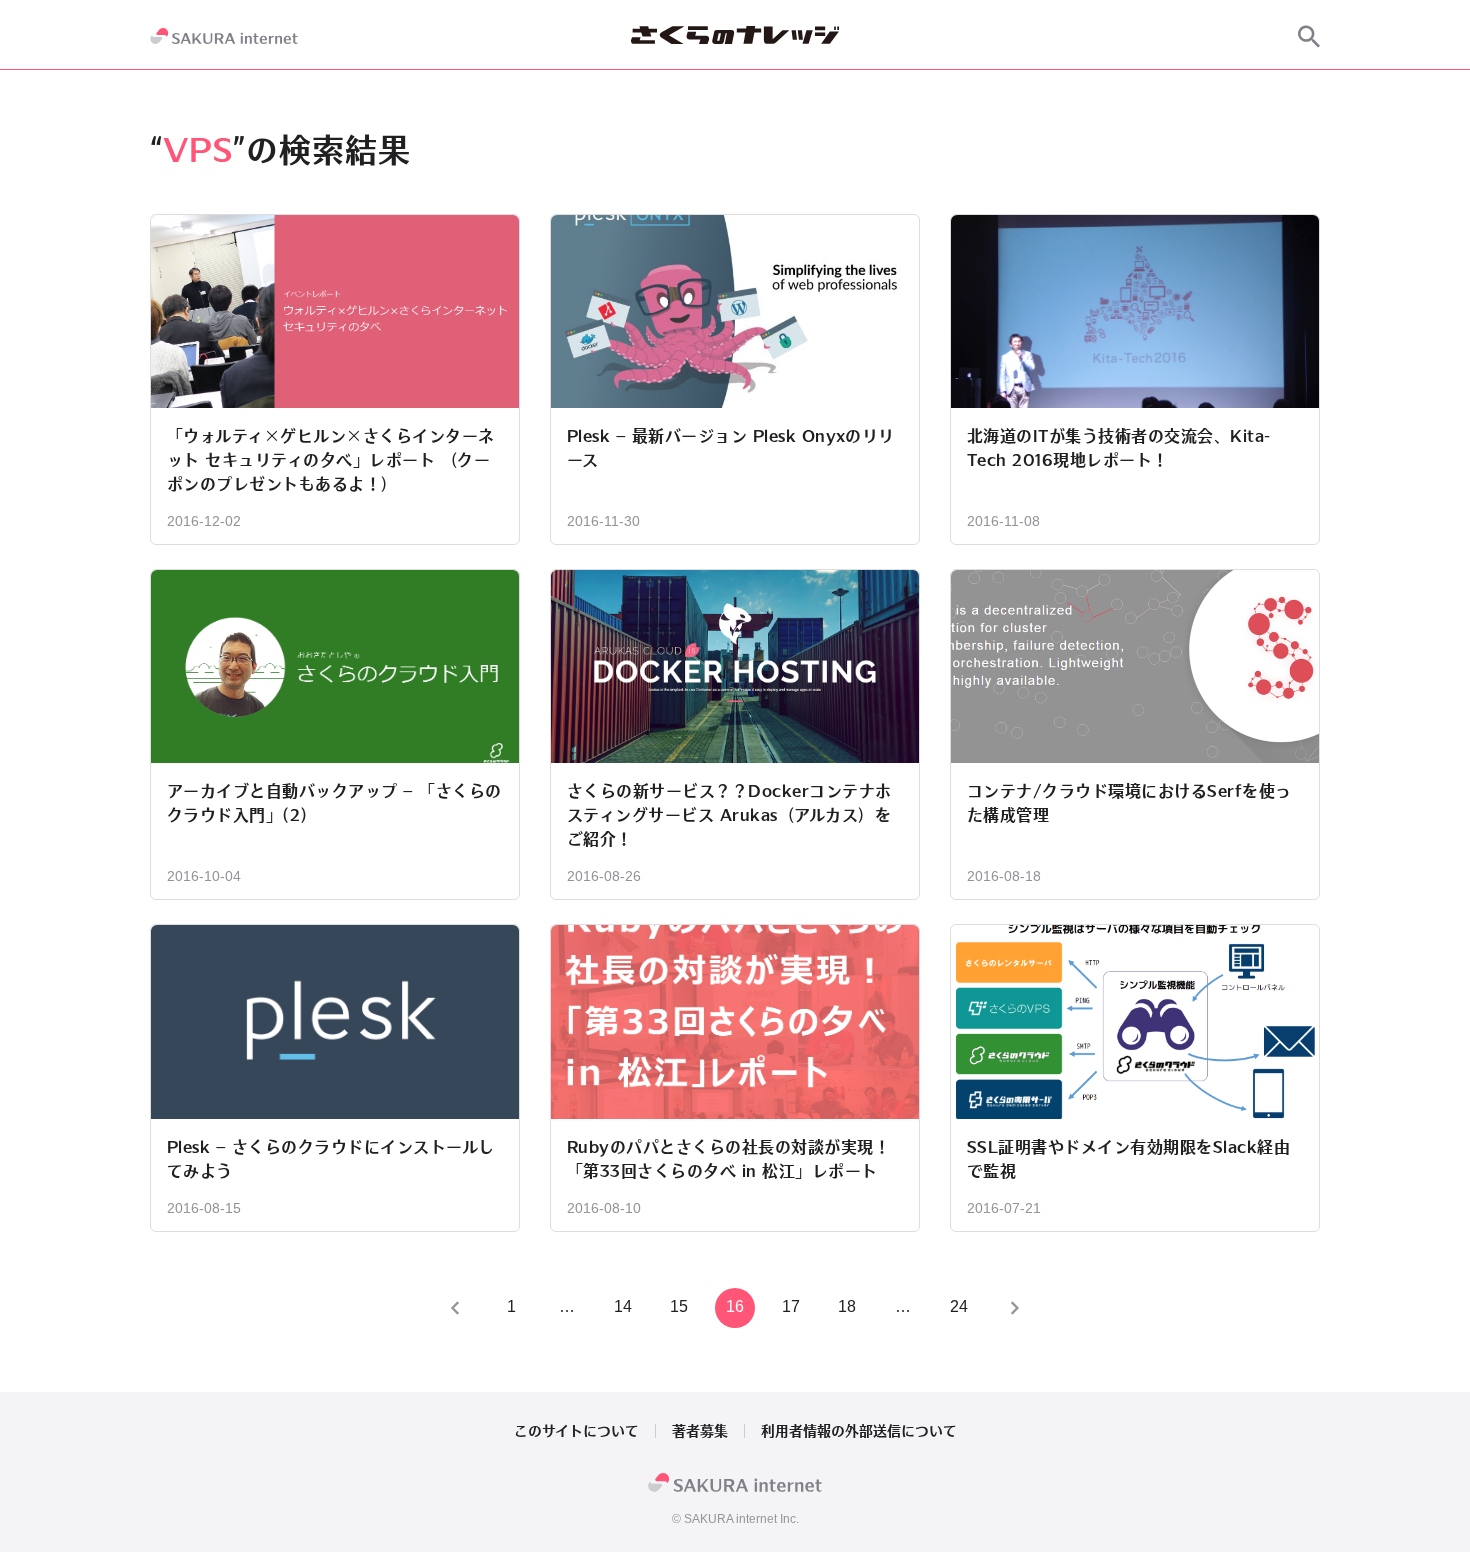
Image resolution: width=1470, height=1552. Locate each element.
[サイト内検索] (1309, 36)
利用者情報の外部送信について (859, 1431)
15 (679, 1306)
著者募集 (700, 1431)
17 (791, 1306)
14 (623, 1306)
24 (959, 1306)
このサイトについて (576, 1431)
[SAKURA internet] (224, 36)
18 (847, 1306)
